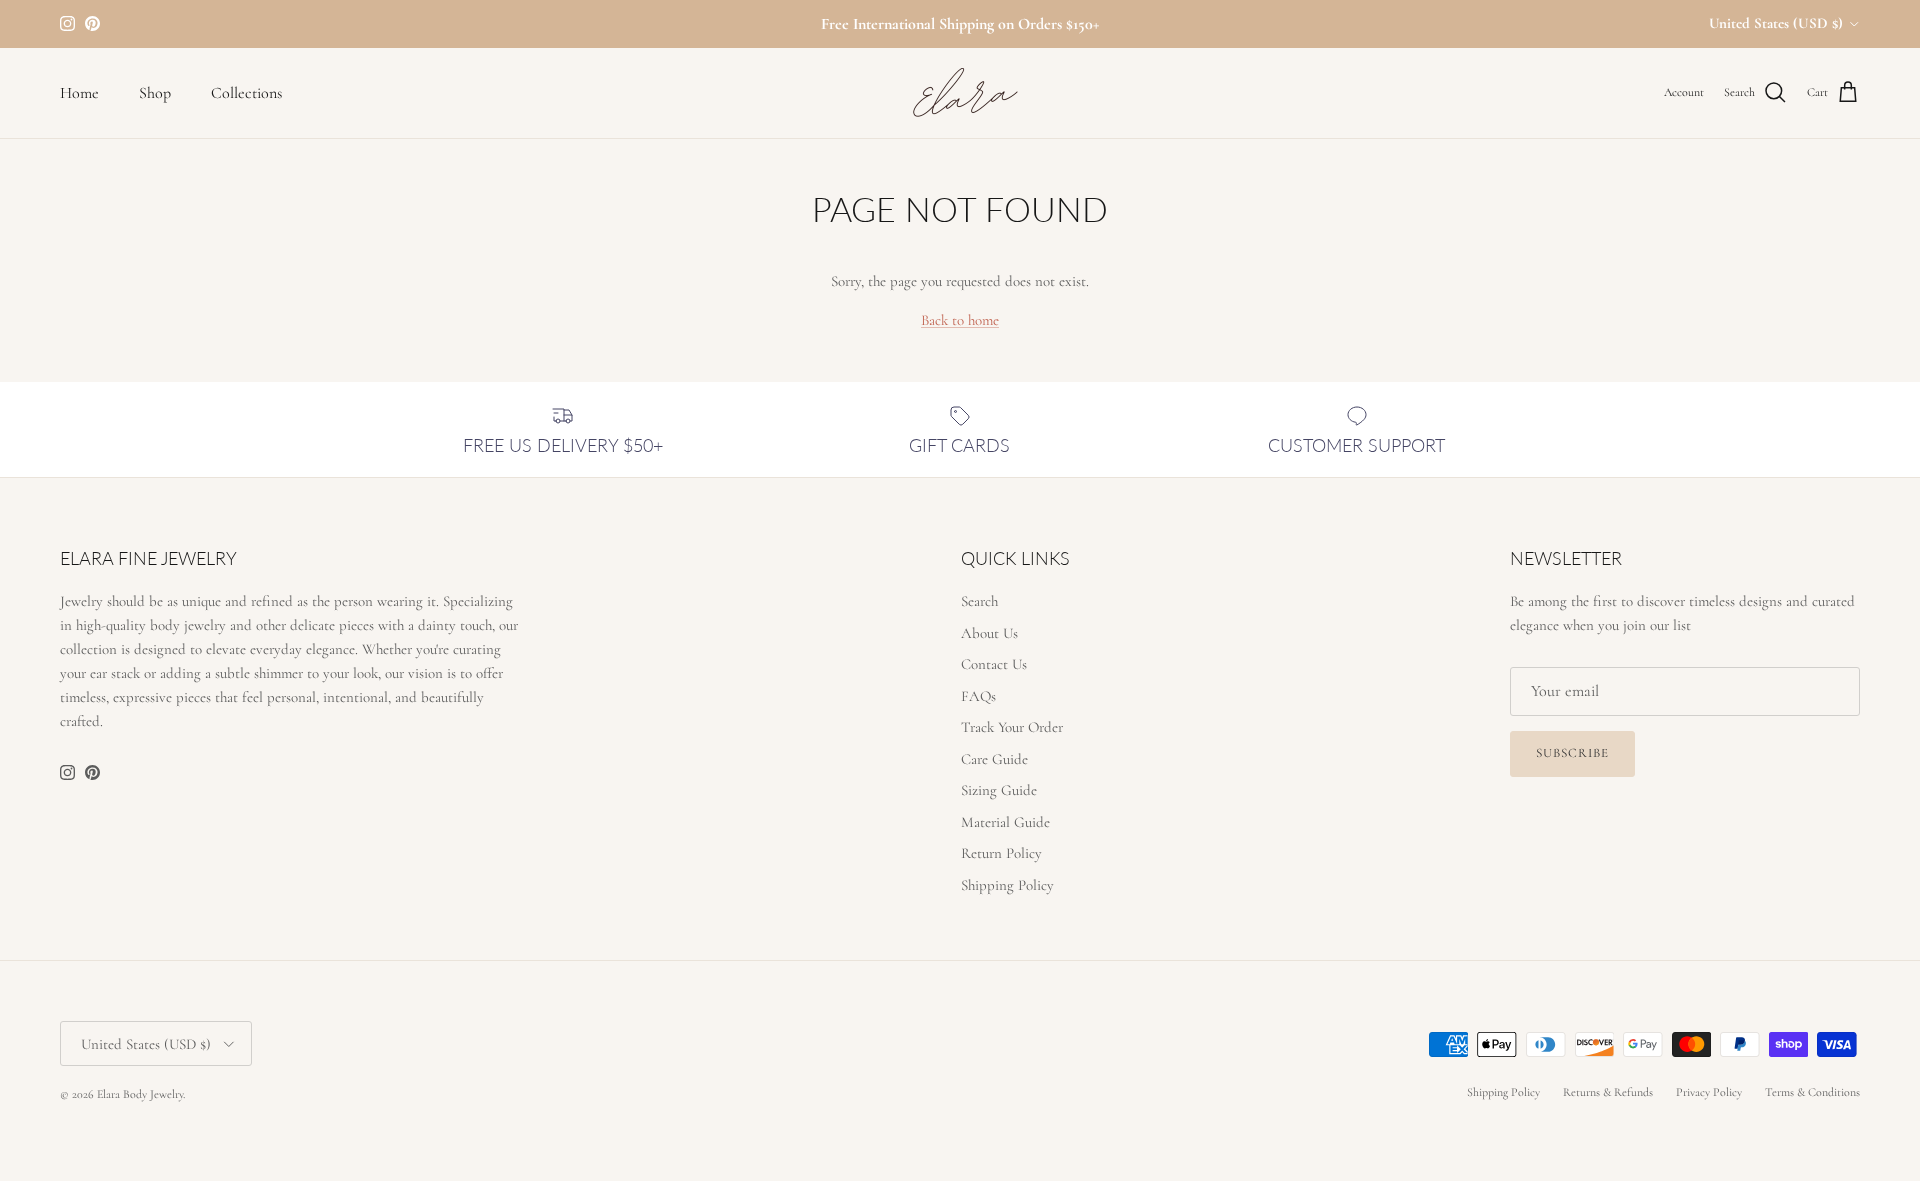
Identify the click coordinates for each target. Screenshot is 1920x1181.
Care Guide (994, 759)
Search (979, 601)
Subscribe (1572, 753)
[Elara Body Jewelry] (960, 93)
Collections (246, 93)
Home (79, 93)
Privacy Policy (1709, 1092)
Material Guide (1005, 822)
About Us (989, 633)
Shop (155, 93)
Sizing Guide (999, 790)
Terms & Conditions (1812, 1092)
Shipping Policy (1007, 885)
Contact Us (994, 664)
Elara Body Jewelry (140, 1094)
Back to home (960, 320)
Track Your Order (1012, 727)
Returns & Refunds (1608, 1092)
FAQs (978, 696)
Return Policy (1001, 853)
